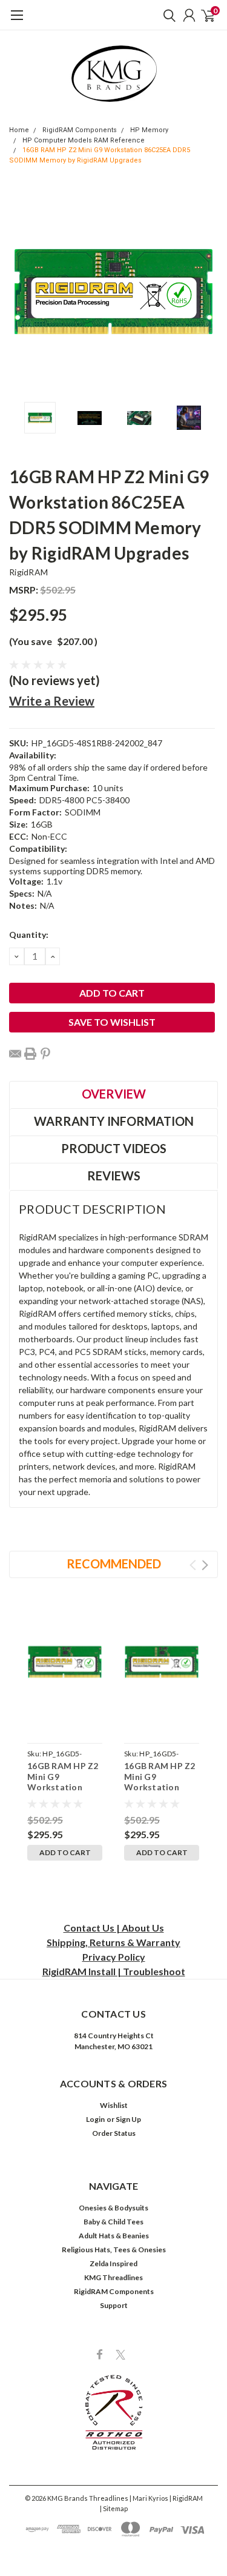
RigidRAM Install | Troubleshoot (114, 1971)
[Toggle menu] (17, 21)
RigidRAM (28, 572)
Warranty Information (114, 1121)
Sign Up (128, 2119)
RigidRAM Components (80, 130)
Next (206, 292)
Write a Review (52, 701)
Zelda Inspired (113, 2263)
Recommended (114, 1564)
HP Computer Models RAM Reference (84, 140)
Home (19, 130)
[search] (166, 15)
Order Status (114, 2133)
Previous (21, 292)
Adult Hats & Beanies (114, 2236)
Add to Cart (65, 1852)
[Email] (15, 1054)
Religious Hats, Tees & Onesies (114, 2250)
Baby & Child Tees (113, 2222)
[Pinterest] (45, 1054)
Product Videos (114, 1148)
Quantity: (29, 935)
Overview (114, 1094)
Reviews (114, 1176)
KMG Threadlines (113, 2277)
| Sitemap (114, 2508)
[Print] (30, 1054)
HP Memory (149, 130)
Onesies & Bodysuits (113, 2208)
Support (114, 2305)
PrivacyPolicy (114, 1957)
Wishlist (114, 2105)
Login (95, 2119)
